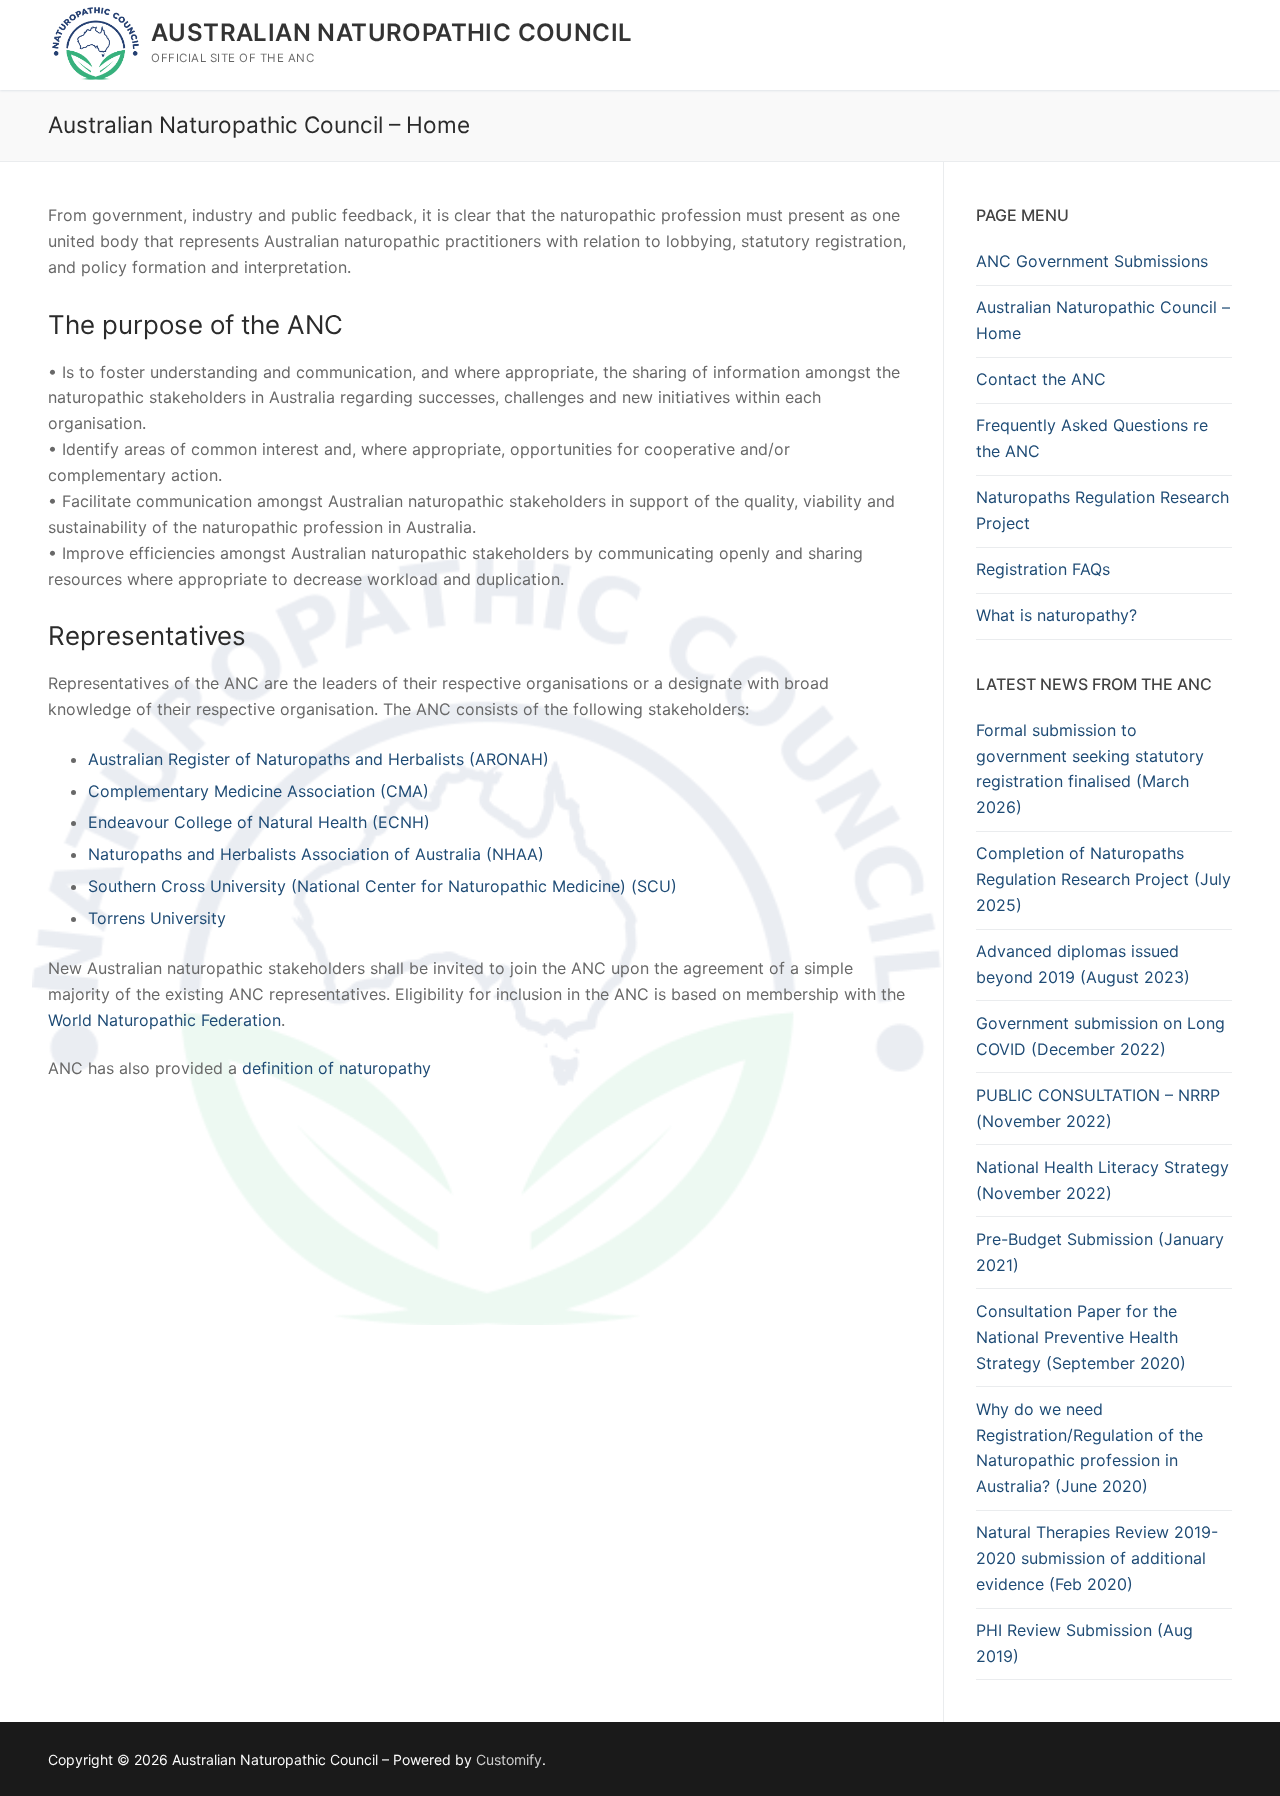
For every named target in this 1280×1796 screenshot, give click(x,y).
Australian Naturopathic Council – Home (1103, 320)
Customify (509, 1759)
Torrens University (157, 918)
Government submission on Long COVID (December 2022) (1100, 1036)
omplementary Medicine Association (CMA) (264, 791)
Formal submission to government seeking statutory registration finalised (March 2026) (1090, 769)
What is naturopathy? (1056, 615)
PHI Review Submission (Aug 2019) (1084, 1643)
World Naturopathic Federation (164, 1020)
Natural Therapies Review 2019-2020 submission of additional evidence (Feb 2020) (1097, 1558)
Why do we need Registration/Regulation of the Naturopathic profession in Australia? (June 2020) (1089, 1448)
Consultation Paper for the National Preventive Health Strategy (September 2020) (1081, 1337)
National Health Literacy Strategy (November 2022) (1102, 1180)
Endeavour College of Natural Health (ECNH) (259, 822)
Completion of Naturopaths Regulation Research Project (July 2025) (1103, 879)
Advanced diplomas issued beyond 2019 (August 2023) (1083, 964)
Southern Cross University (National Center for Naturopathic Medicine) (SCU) (382, 886)
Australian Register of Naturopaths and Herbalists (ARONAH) (318, 759)
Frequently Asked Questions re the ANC (1092, 438)
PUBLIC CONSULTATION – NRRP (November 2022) (1098, 1108)
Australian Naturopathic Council (391, 32)
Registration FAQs (1043, 569)
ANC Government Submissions (1092, 261)
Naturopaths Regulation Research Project (1102, 510)
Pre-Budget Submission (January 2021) (1100, 1252)
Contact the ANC (1041, 379)
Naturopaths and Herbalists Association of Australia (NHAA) (316, 854)
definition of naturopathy (336, 1068)
